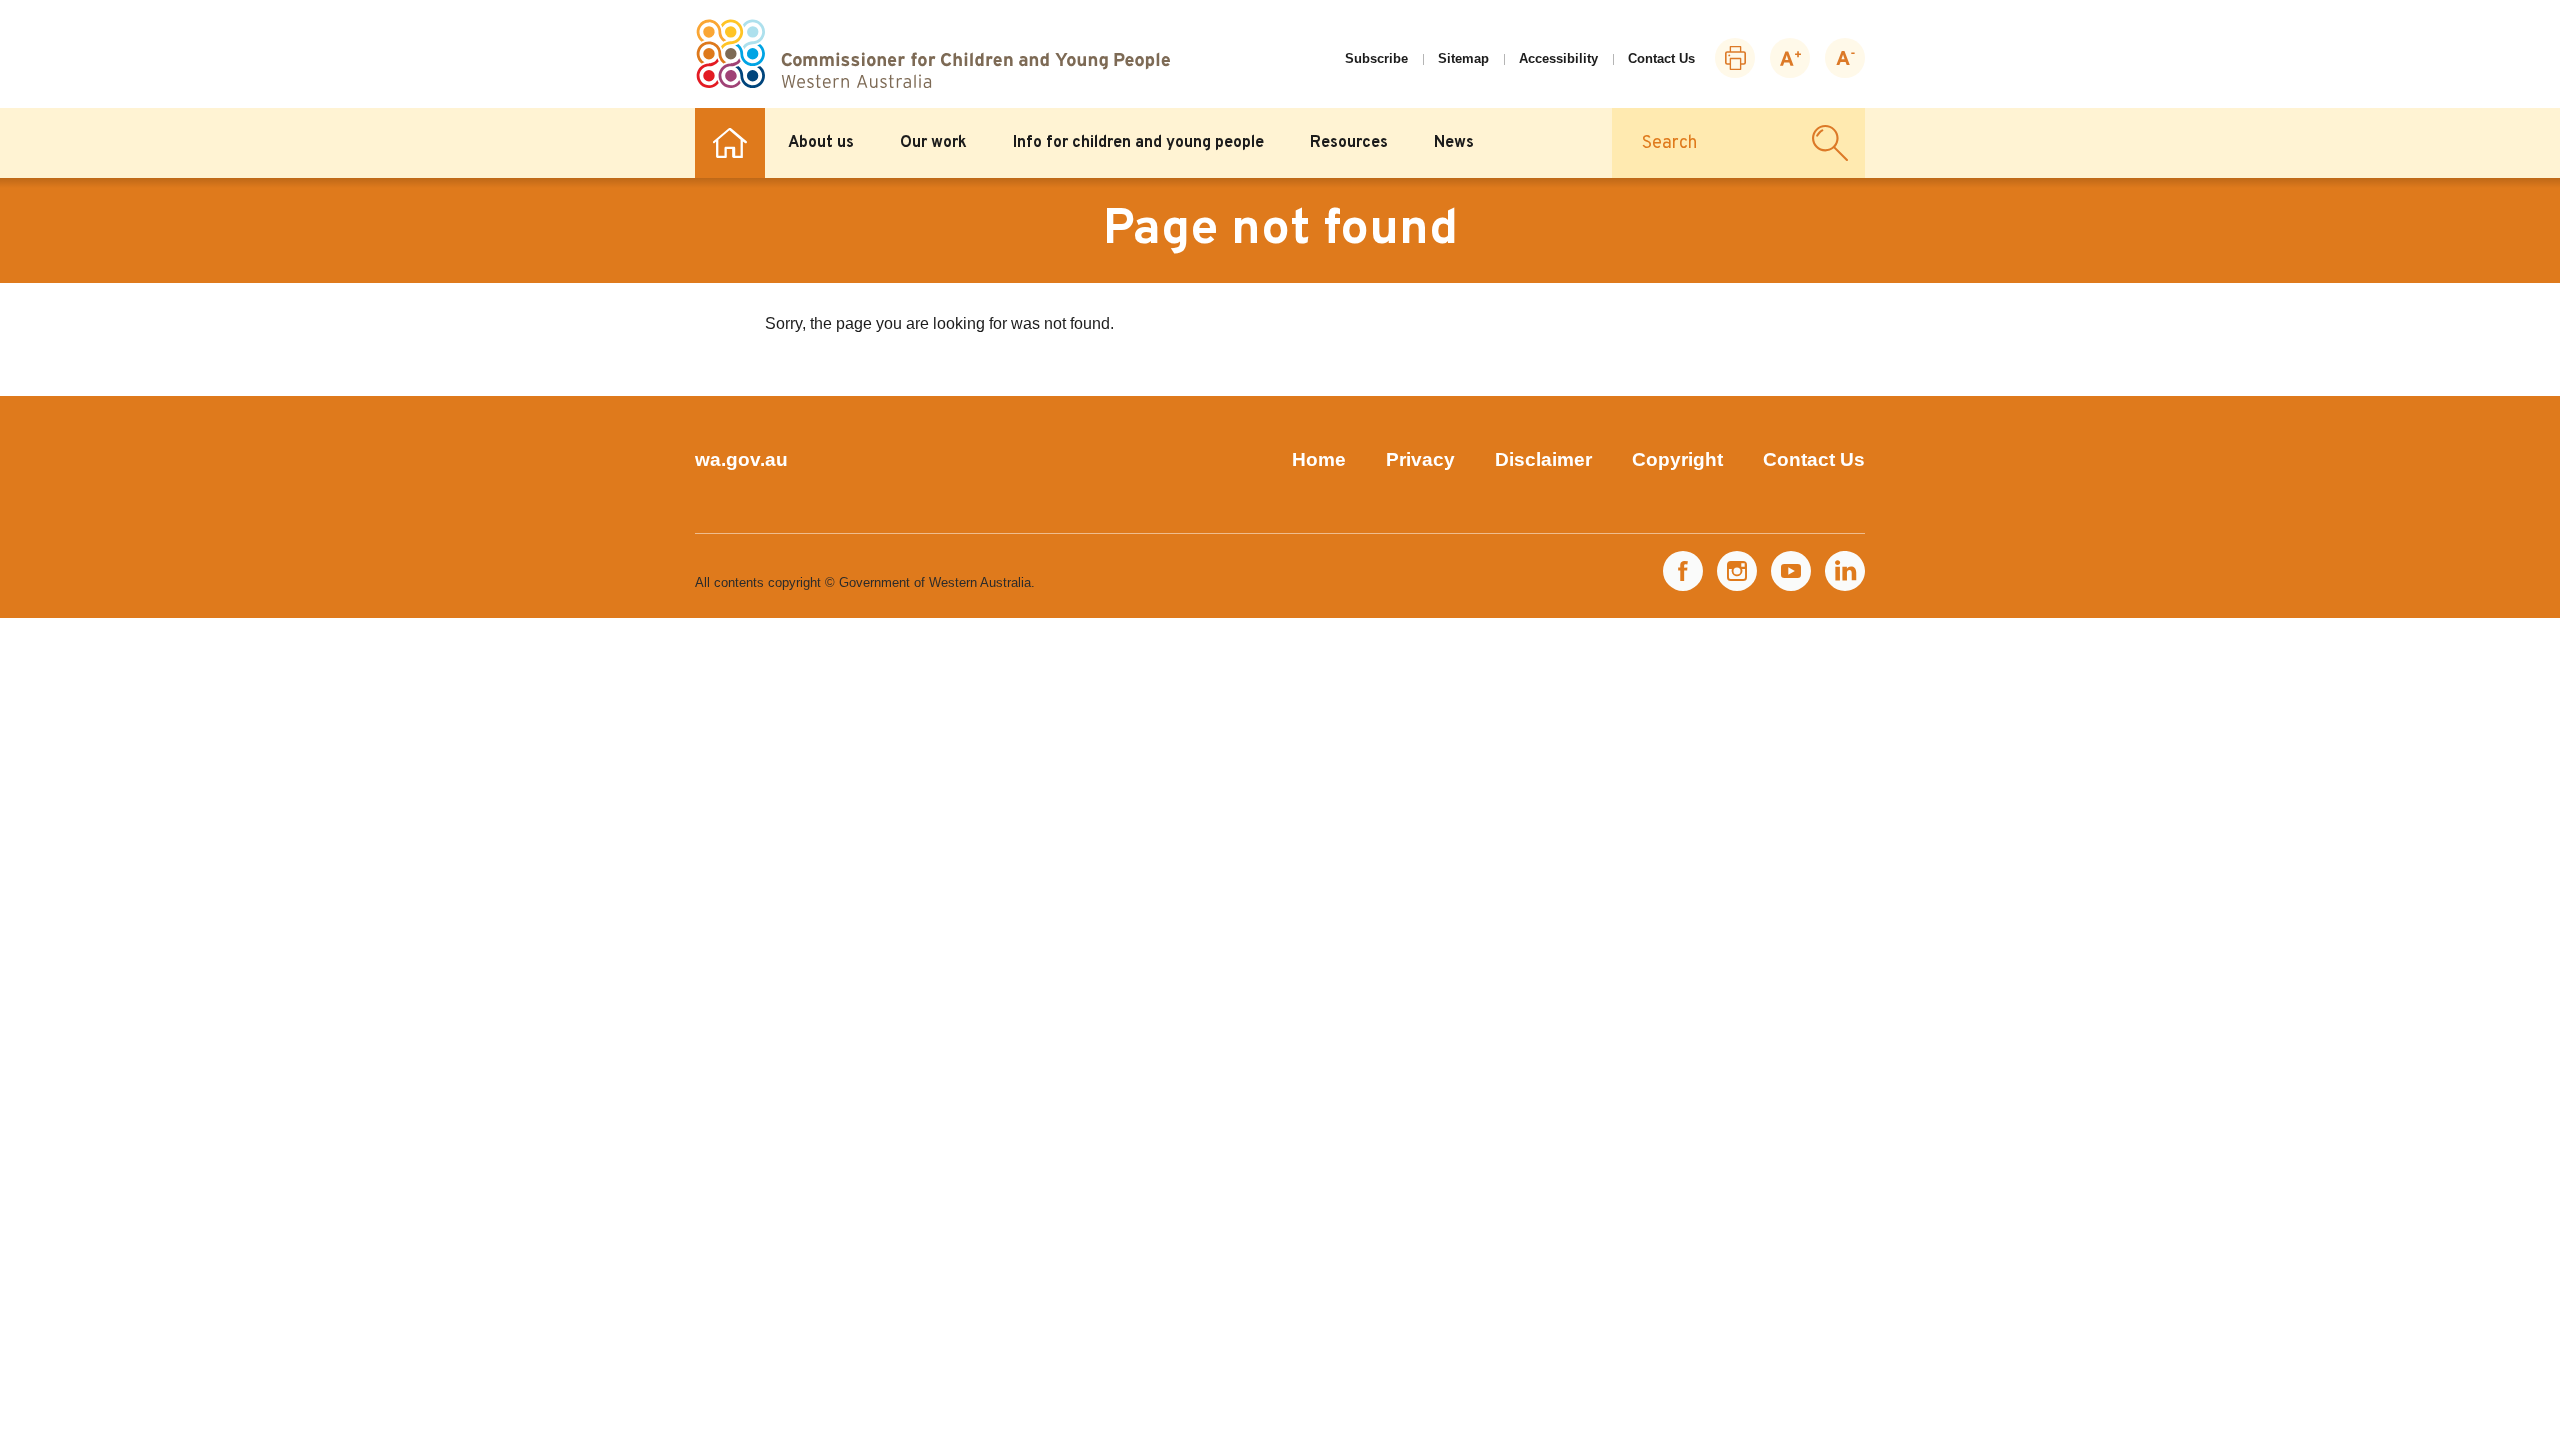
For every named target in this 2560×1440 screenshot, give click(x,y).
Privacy (1420, 459)
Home (730, 143)
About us (821, 143)
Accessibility (1558, 58)
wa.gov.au (741, 459)
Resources (1349, 143)
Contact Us (1661, 58)
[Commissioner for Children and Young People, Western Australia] (932, 54)
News (1454, 143)
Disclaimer (1543, 459)
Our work (933, 143)
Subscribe (1376, 58)
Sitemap (1463, 58)
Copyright (1677, 459)
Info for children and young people (1138, 143)
